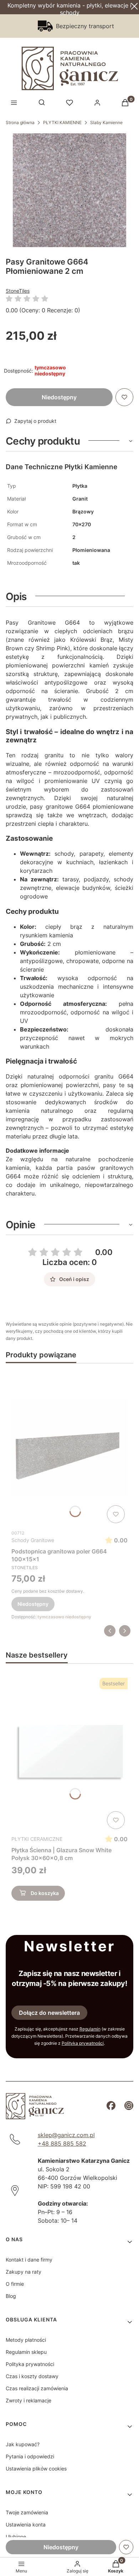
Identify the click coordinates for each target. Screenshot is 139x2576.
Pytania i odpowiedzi (30, 2456)
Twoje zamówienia (27, 2512)
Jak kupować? (23, 2444)
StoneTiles (18, 291)
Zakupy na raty (24, 2272)
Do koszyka (45, 1893)
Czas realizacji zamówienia (37, 2388)
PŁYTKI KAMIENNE (62, 122)
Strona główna (20, 122)
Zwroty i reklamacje (29, 2400)
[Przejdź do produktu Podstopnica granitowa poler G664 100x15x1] (69, 1448)
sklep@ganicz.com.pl (66, 2135)
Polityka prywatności (30, 2364)
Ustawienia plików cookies (36, 2469)
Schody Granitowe (33, 1540)
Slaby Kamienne (106, 122)
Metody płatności (26, 2340)
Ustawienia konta (26, 2524)
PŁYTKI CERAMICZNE (37, 1839)
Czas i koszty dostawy (32, 2376)
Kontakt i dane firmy (29, 2260)
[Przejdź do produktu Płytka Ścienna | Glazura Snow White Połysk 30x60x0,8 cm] (69, 1753)
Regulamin (90, 2029)
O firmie (15, 2284)
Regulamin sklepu (26, 2352)
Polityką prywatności (83, 2043)
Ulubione (16, 2537)
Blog (11, 2296)
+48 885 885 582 (62, 2144)
